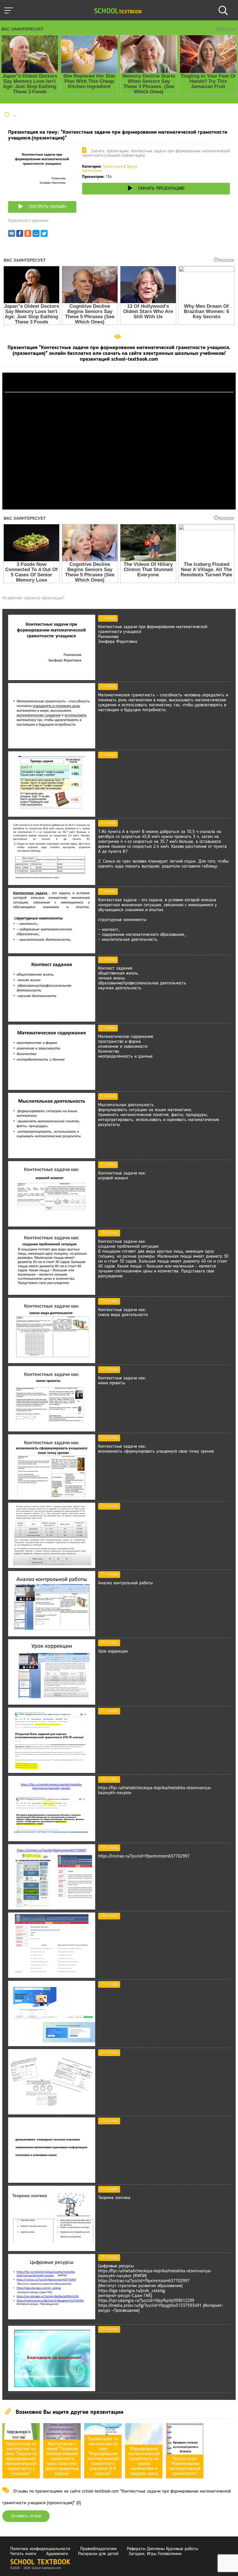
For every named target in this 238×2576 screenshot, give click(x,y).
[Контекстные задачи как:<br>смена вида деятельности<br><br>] (52, 1362)
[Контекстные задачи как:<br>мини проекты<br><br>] (52, 1430)
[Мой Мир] (36, 235)
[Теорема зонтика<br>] (52, 2250)
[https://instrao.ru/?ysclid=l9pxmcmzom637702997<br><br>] (52, 1908)
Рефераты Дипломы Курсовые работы (163, 2549)
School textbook (40, 2562)
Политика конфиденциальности (40, 2549)
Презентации (113, 167)
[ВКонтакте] (12, 235)
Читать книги (23, 2554)
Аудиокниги (57, 2554)
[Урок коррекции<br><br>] (52, 1703)
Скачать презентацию (161, 189)
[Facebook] (20, 235)
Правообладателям (98, 2549)
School (118, 11)
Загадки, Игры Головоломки (155, 2554)
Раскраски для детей (98, 2554)
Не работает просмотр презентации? (33, 598)
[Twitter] (44, 235)
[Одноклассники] (28, 235)
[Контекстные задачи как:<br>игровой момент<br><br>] (52, 1225)
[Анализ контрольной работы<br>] (52, 1635)
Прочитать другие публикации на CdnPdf (119, 507)
